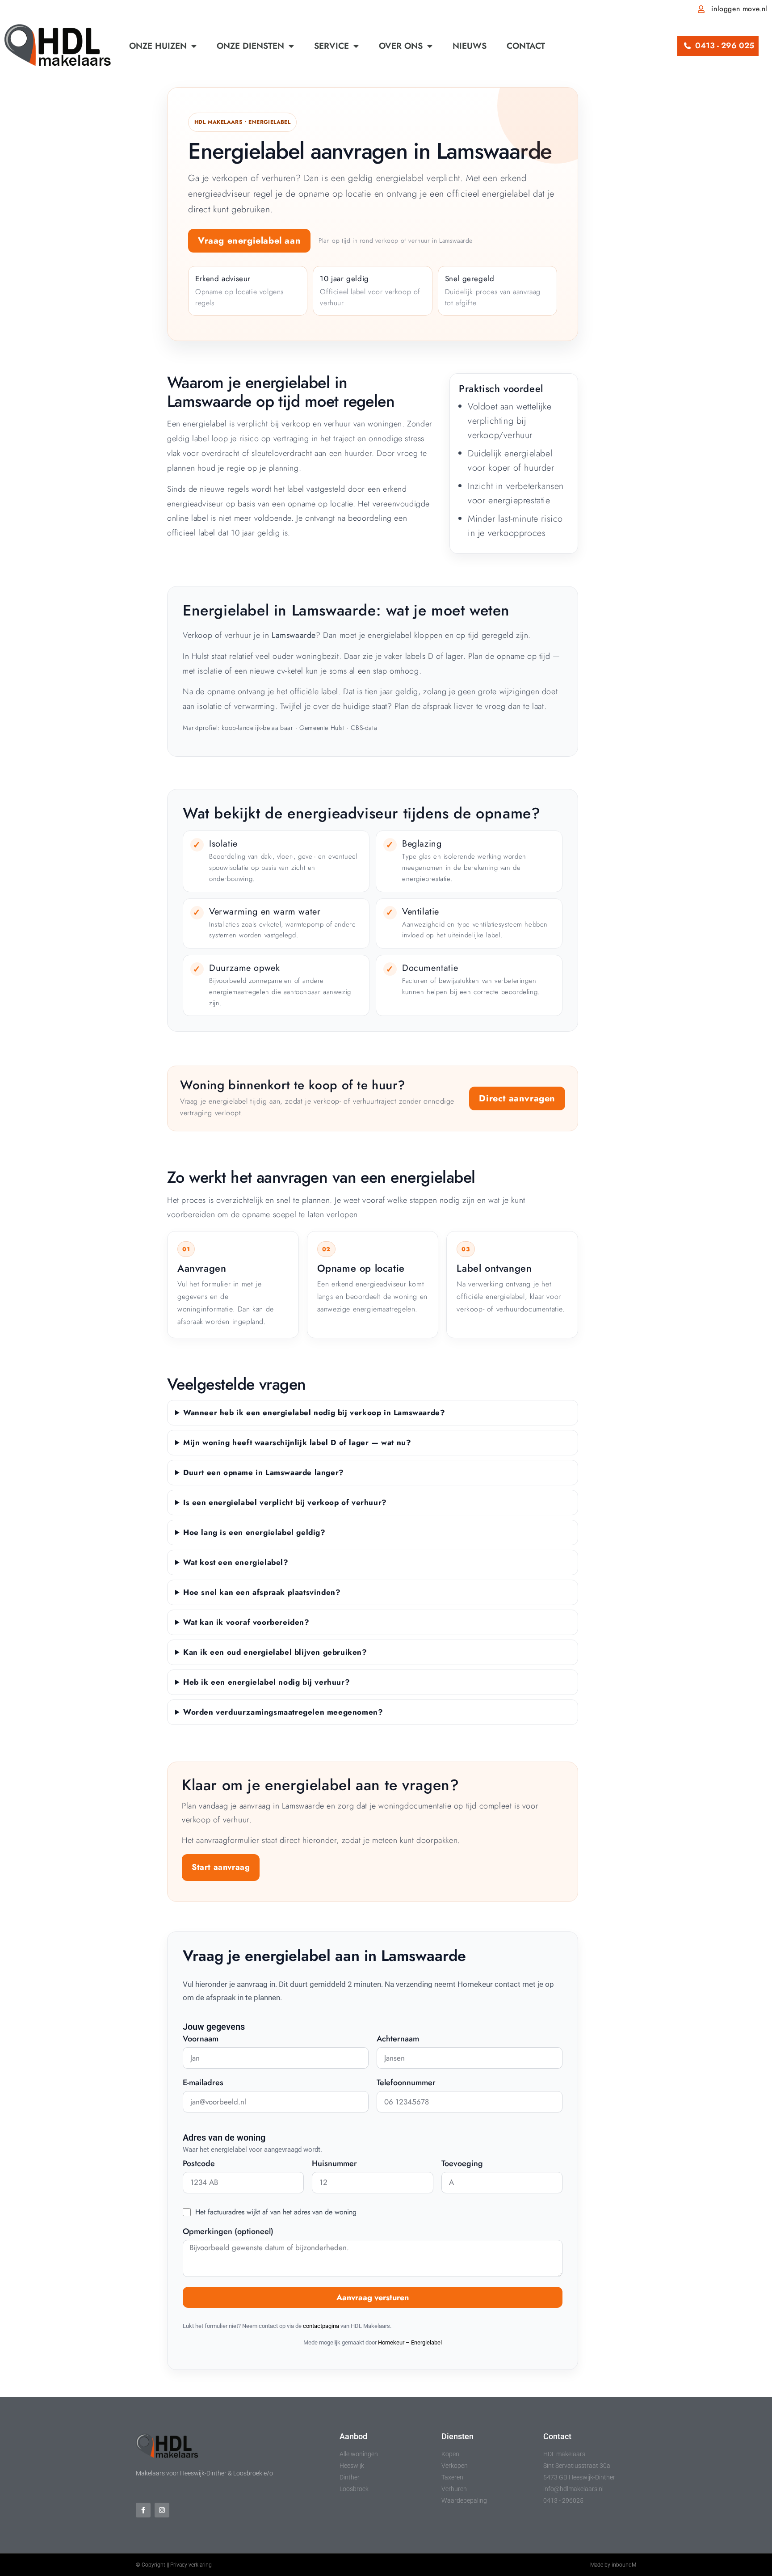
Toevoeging (462, 2164)
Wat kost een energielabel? (236, 1562)
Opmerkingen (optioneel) (228, 2232)
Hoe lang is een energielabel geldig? (254, 1532)
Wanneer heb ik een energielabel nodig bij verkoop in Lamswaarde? (314, 1412)
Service (331, 46)
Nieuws (470, 46)
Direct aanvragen (517, 1098)
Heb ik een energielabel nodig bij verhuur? (266, 1682)
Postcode (199, 2164)
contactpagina (321, 2326)
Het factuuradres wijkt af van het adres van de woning (276, 2212)
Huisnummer (334, 2164)
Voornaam (201, 2040)
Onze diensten (250, 46)
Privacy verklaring (191, 2565)
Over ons (401, 46)
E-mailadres (203, 2083)
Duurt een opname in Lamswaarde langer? (264, 1472)
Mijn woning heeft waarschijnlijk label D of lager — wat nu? (297, 1442)
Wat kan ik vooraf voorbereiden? (246, 1622)
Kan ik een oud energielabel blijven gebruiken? (275, 1652)
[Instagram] (162, 2510)
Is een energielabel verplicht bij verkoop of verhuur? (285, 1502)
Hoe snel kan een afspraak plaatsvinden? (262, 1592)
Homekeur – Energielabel (410, 2342)
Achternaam (398, 2040)
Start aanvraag (221, 1867)
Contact (526, 46)
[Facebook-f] (143, 2510)
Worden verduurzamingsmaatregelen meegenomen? (283, 1712)
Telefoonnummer (406, 2083)
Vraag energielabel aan (249, 241)
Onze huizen (158, 46)
